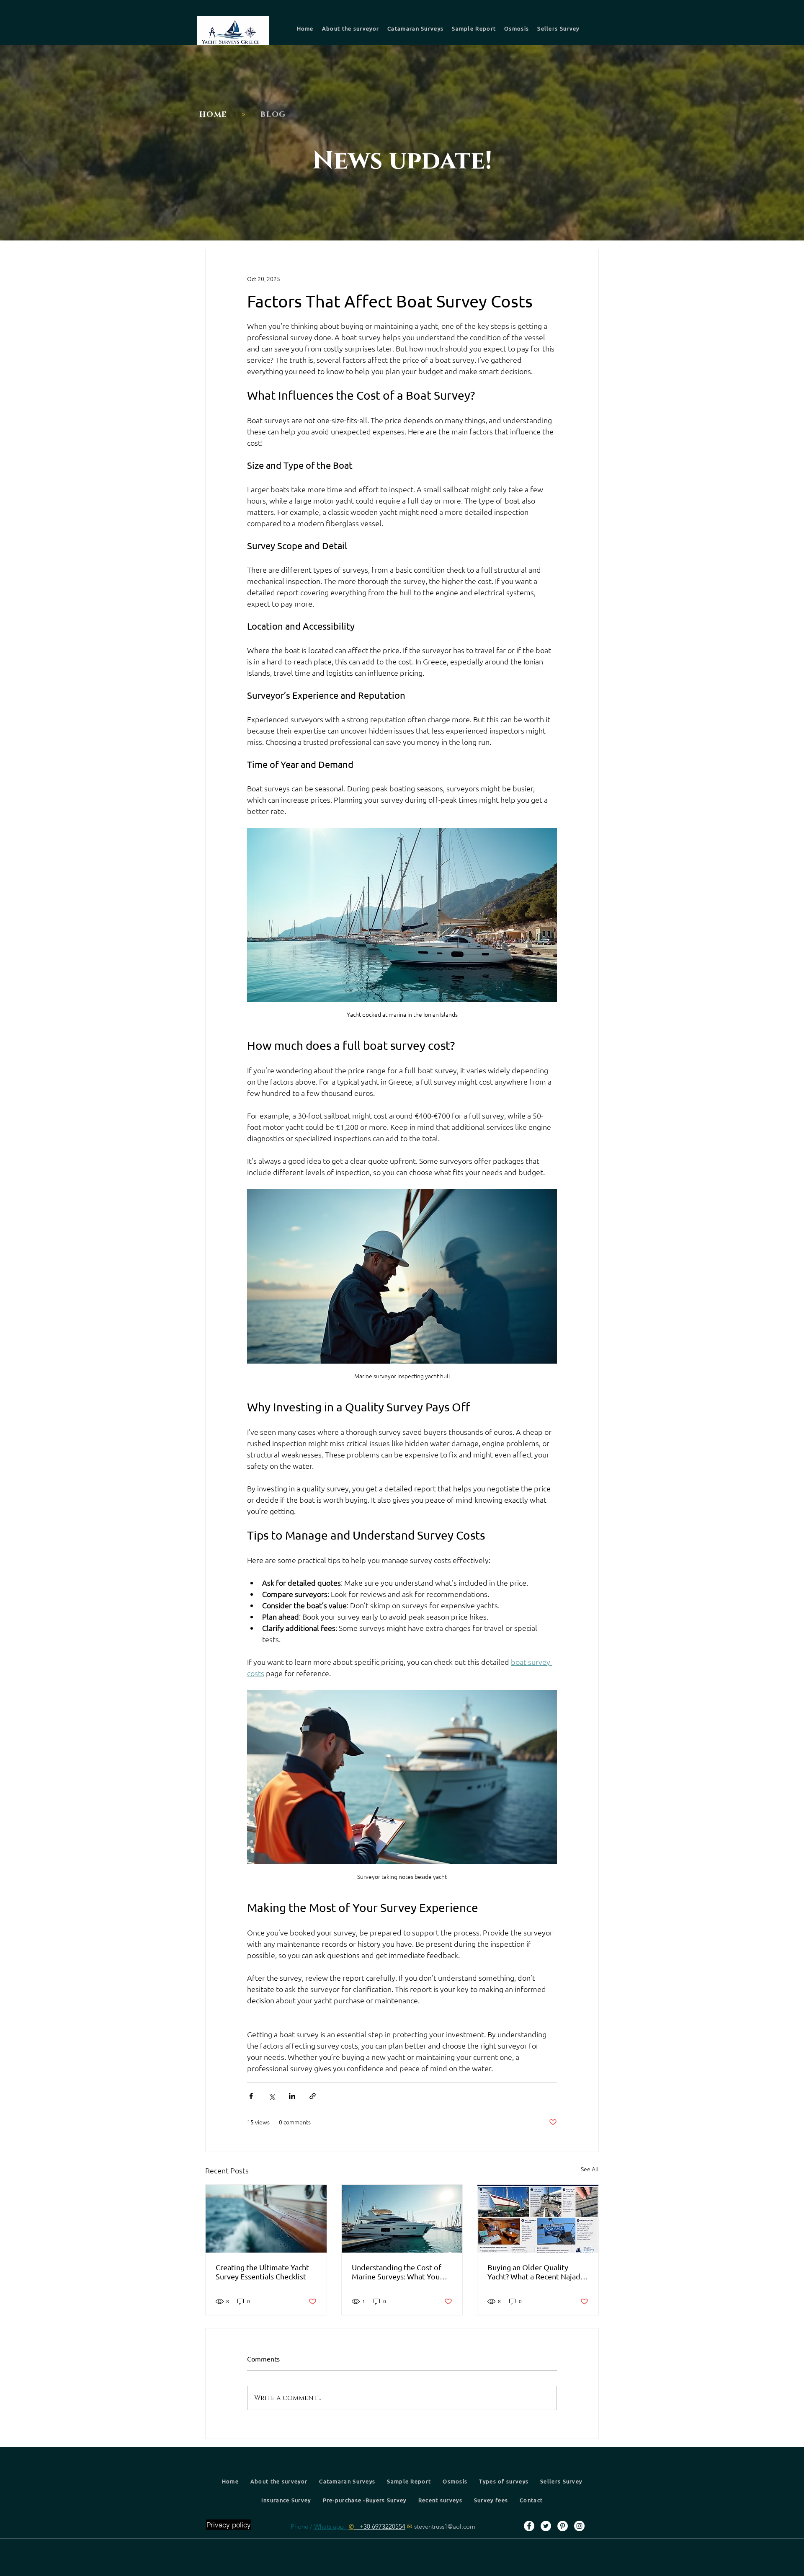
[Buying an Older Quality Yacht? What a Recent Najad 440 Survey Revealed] (538, 2219)
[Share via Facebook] (251, 2096)
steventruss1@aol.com (445, 2526)
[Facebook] (529, 2526)
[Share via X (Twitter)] (272, 2096)
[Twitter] (546, 2526)
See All (590, 2169)
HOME (213, 115)
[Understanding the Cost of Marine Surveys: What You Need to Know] (402, 2219)
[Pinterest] (563, 2526)
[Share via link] (313, 2096)
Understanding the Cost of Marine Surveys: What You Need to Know (397, 2272)
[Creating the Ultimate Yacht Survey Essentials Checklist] (266, 2219)
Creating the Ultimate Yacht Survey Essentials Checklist (262, 2272)
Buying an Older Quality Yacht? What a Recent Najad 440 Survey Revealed (534, 2272)
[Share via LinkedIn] (292, 2096)
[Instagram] (579, 2526)
